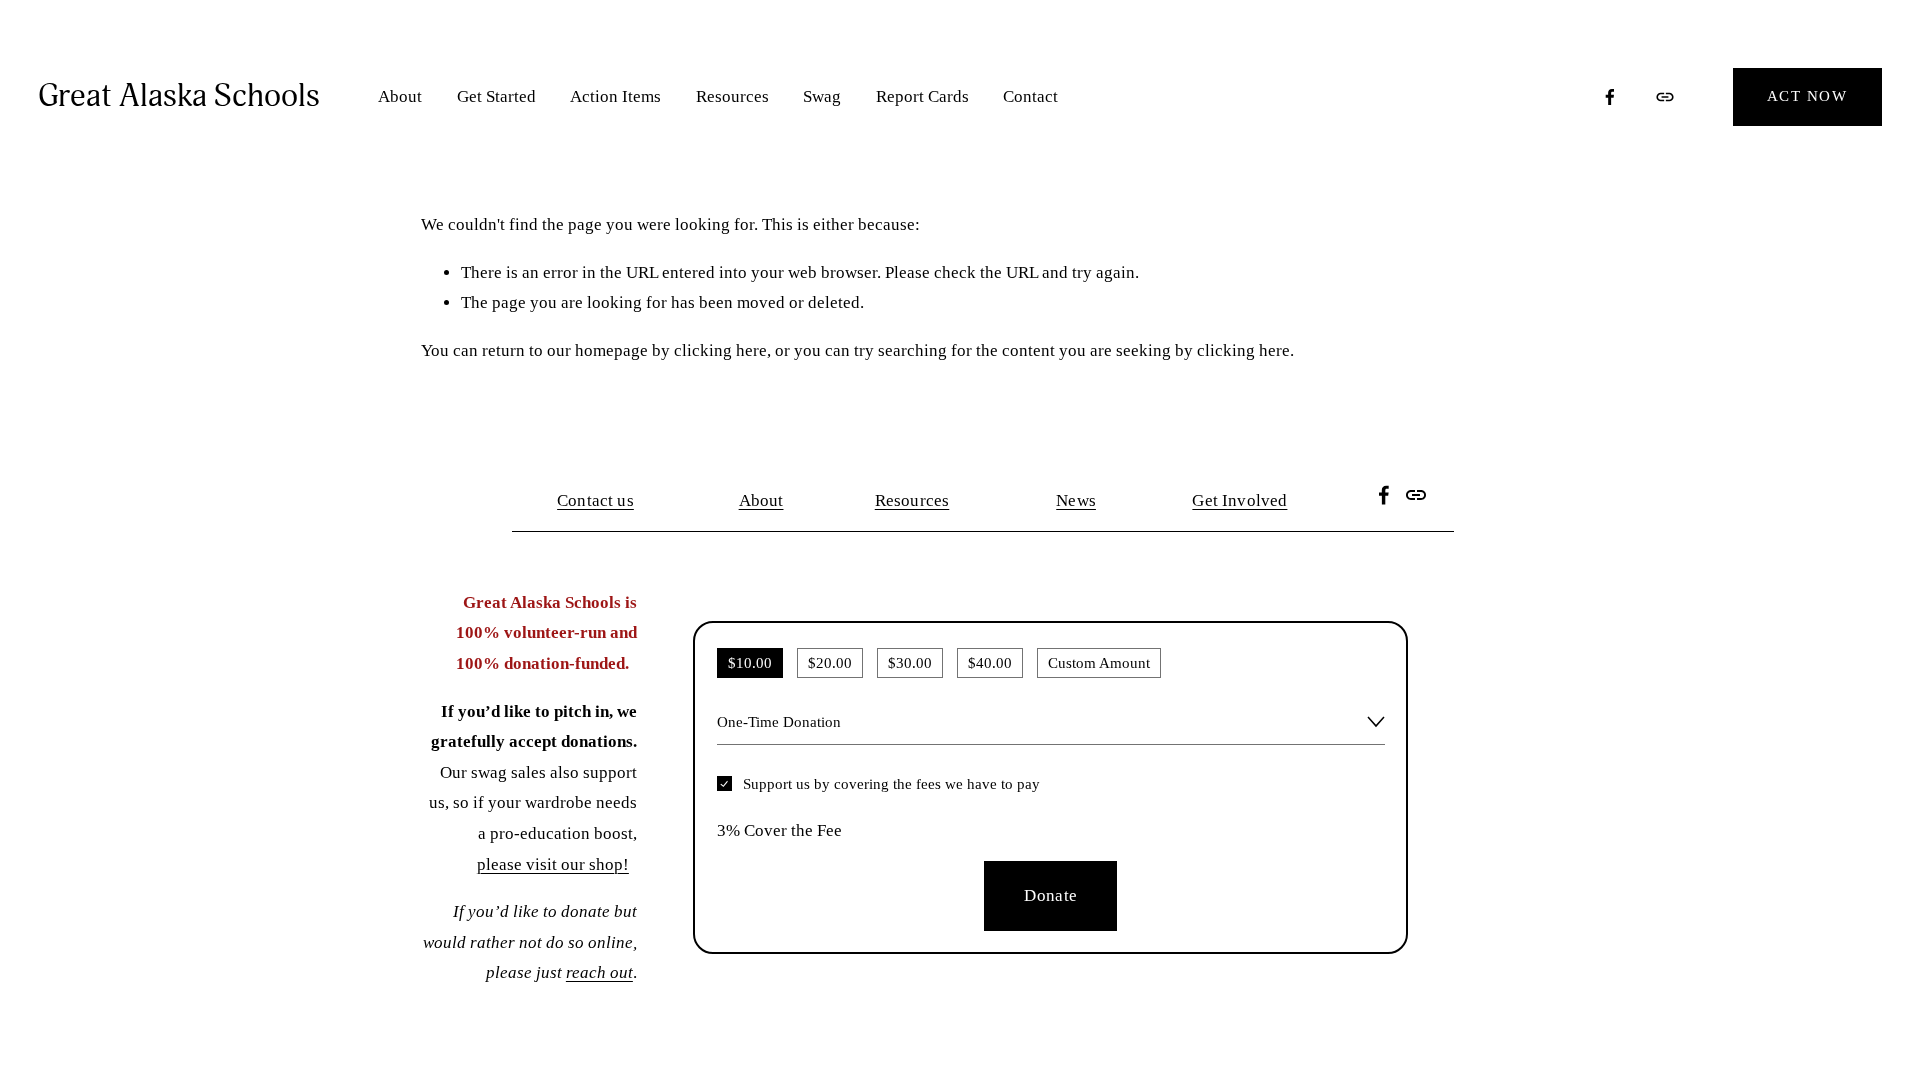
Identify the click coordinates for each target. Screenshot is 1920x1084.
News (1076, 500)
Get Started (496, 96)
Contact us (595, 500)
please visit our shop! (553, 864)
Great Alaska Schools (179, 96)
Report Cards (922, 96)
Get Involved (1239, 500)
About (400, 96)
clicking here (720, 350)
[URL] (1665, 97)
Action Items (615, 96)
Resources (732, 96)
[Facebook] (1610, 97)
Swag (822, 96)
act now (1807, 96)
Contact (1030, 96)
